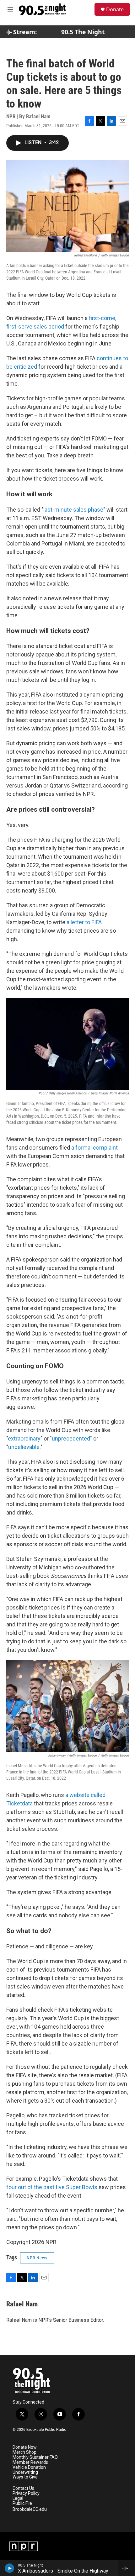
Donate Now (25, 2447)
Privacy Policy (26, 2493)
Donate (115, 9)
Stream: (24, 32)
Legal (18, 2498)
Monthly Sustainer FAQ (35, 2457)
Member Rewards (30, 2462)
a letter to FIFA (84, 922)
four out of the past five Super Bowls (52, 2187)
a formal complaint (94, 1148)
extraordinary (24, 1438)
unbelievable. (24, 1447)
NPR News (37, 2258)
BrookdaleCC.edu (30, 2509)
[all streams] (127, 2568)
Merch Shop (24, 2452)
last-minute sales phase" (74, 510)
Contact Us (23, 2488)
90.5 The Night (83, 32)
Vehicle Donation (29, 2467)
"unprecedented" (71, 1438)
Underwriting (25, 2472)
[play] (10, 2568)
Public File (22, 2503)
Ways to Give (25, 2477)
